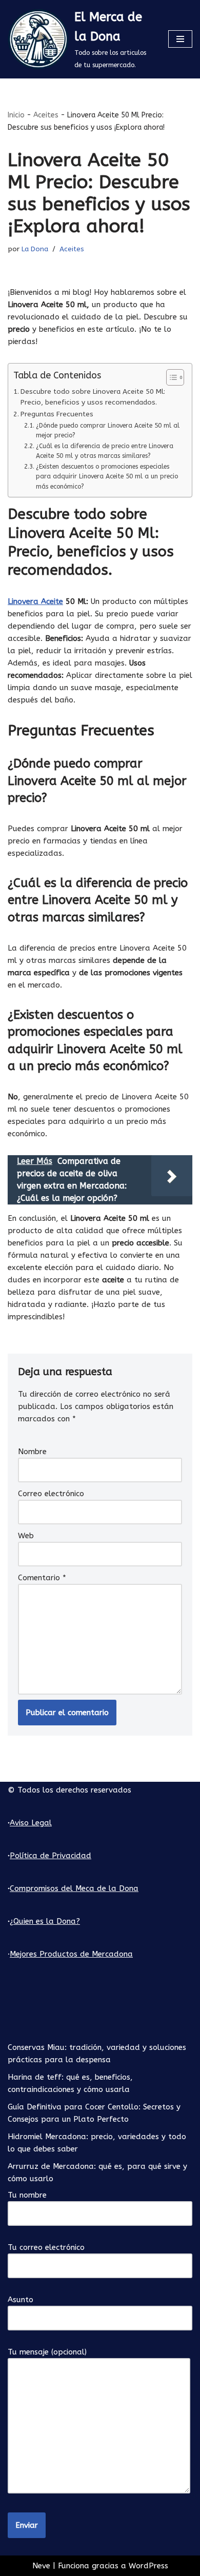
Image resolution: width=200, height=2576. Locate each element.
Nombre (32, 1452)
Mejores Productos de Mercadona (71, 1954)
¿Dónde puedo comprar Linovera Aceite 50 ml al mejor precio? (108, 431)
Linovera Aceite (35, 601)
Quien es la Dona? (47, 1921)
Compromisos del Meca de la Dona (74, 1888)
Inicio (16, 115)
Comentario (42, 1578)
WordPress (148, 2566)
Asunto (21, 2300)
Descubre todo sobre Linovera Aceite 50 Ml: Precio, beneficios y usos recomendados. (93, 397)
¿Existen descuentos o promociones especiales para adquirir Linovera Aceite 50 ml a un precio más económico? (107, 477)
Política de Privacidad (51, 1856)
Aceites (46, 115)
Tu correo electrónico (46, 2247)
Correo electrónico (51, 1494)
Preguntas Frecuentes (57, 414)
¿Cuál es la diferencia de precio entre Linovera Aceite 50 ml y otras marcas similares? (105, 451)
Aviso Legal (31, 1823)
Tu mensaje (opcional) (47, 2352)
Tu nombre (27, 2195)
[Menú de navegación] (180, 39)
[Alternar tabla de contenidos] (170, 377)
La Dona (35, 249)
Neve (41, 2566)
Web (26, 1536)
